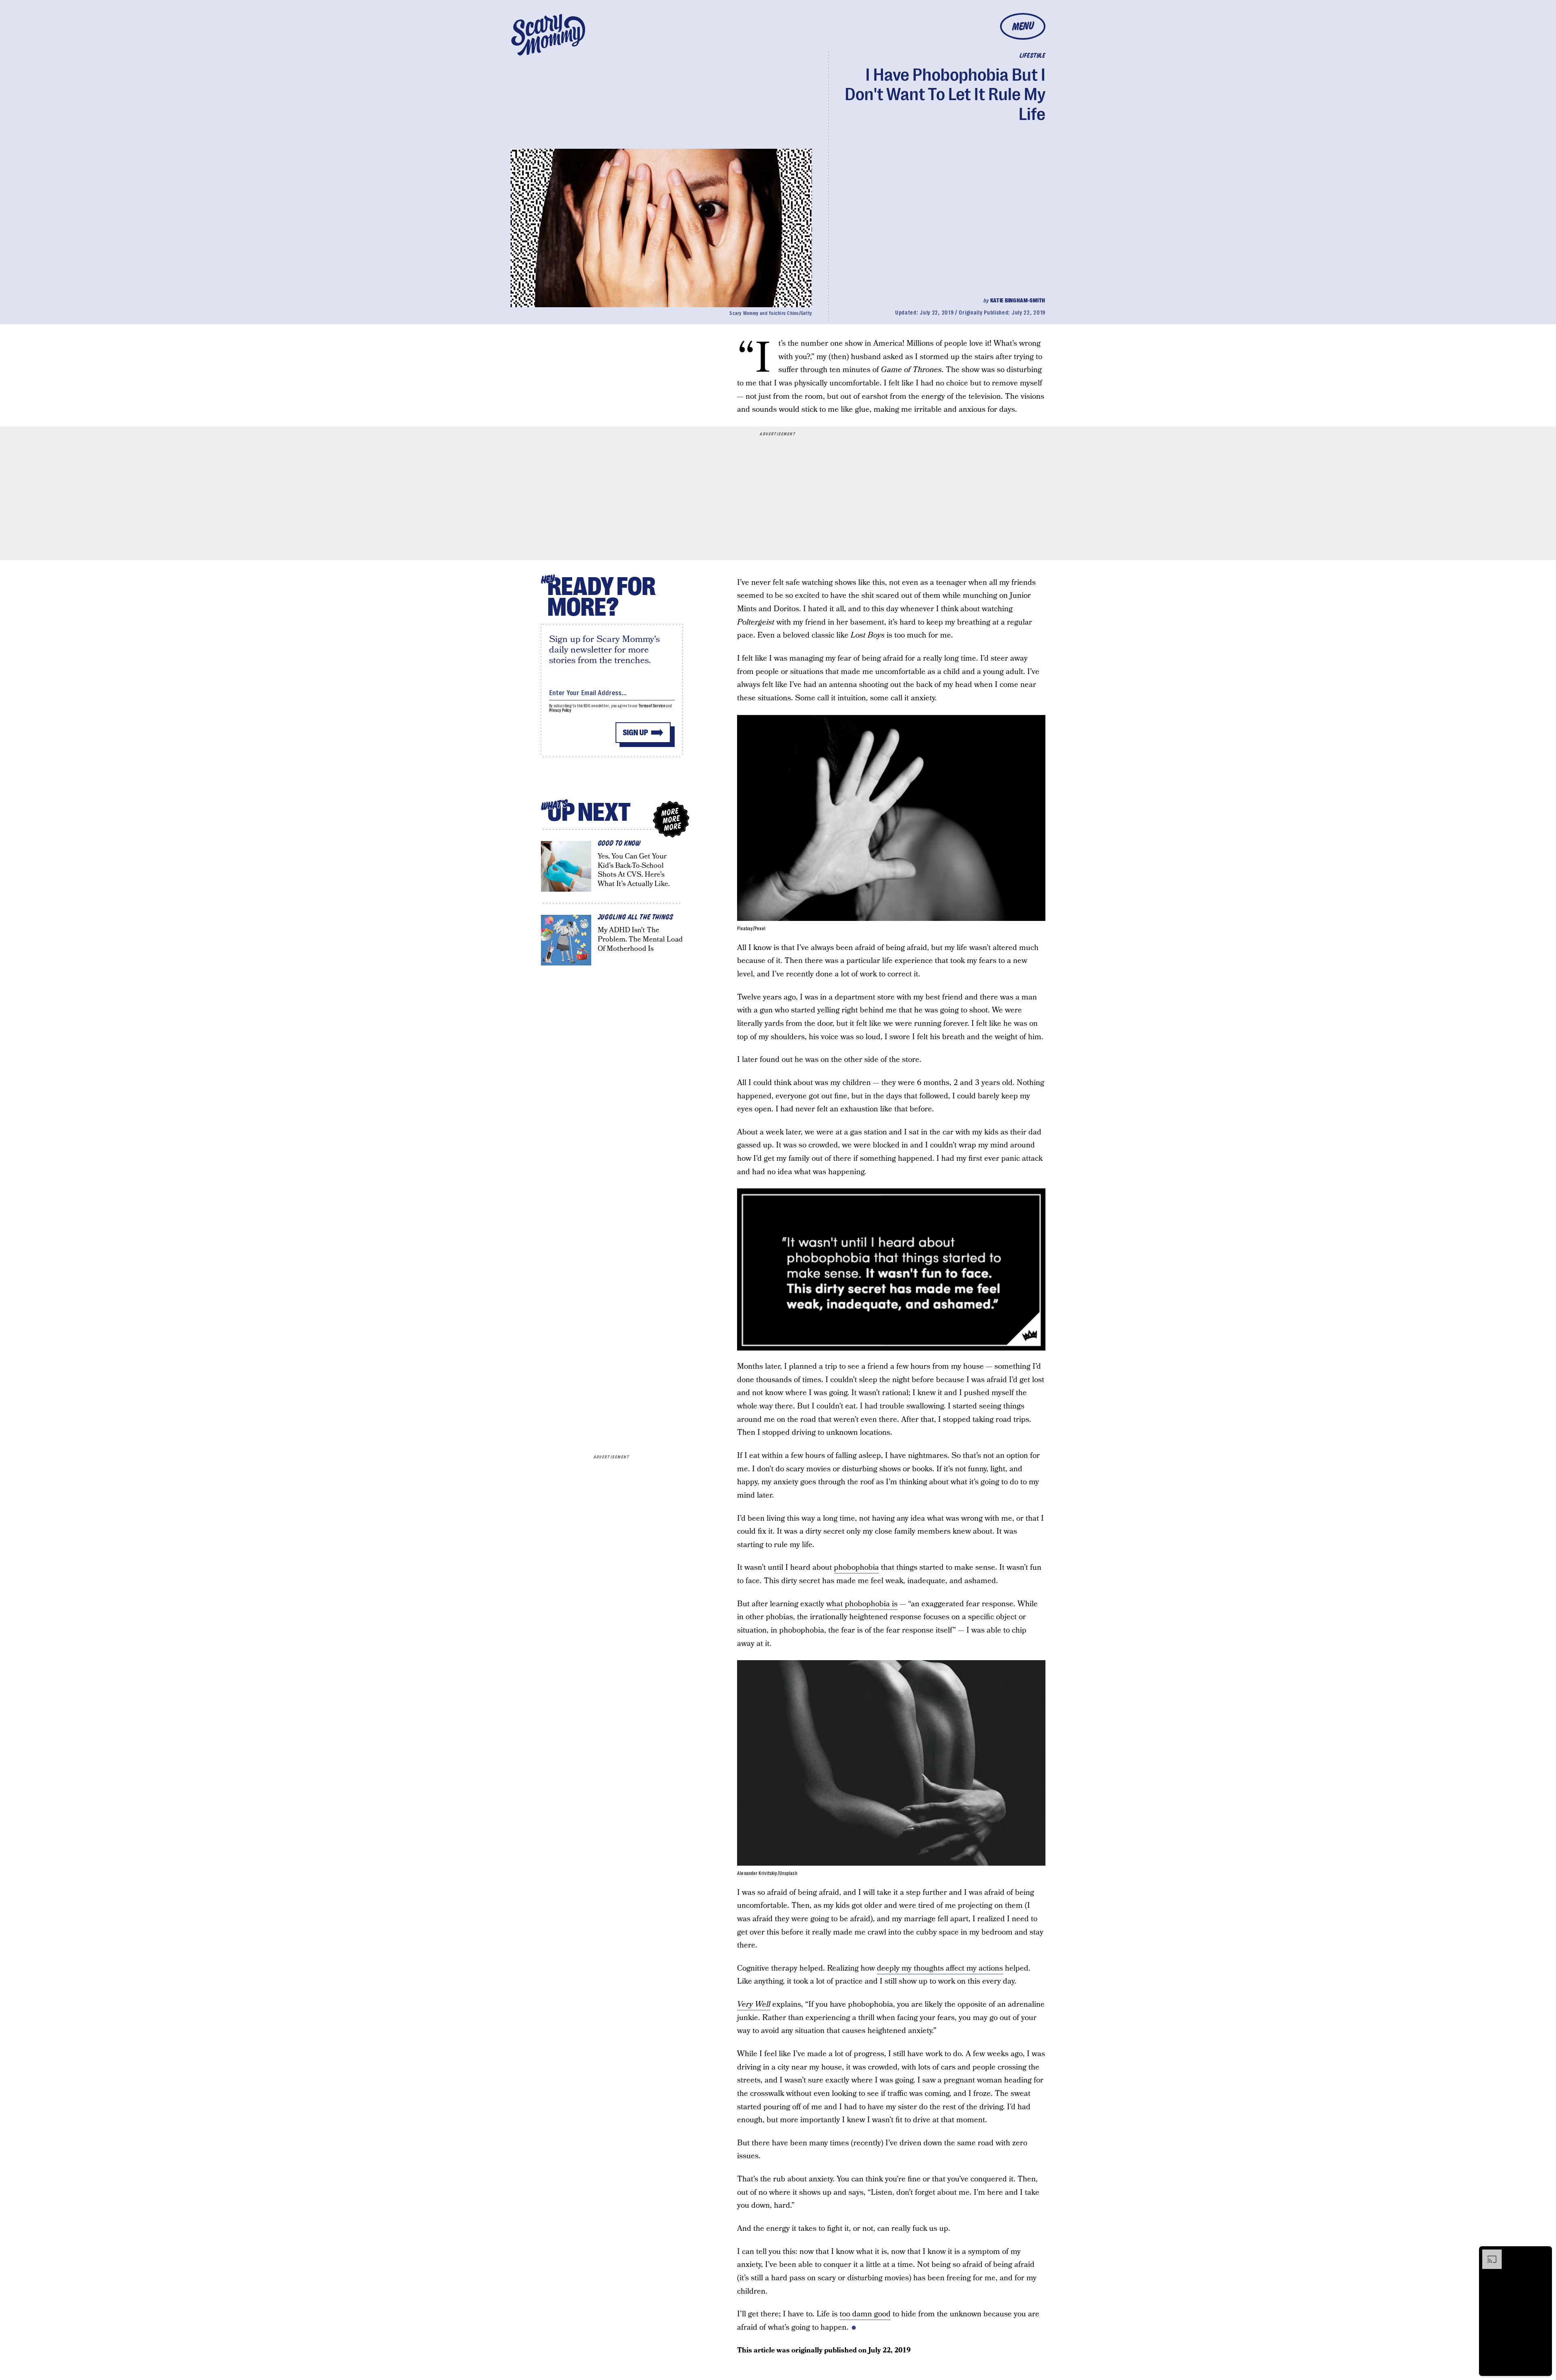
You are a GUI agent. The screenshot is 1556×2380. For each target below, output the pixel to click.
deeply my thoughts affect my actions (940, 1968)
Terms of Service (652, 706)
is (894, 1604)
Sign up (635, 733)
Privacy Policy (560, 710)
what (836, 1604)
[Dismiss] (1543, 2254)
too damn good (865, 2314)
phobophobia (856, 1568)
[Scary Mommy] (548, 35)
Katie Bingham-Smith (1018, 300)
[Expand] (1488, 2254)
